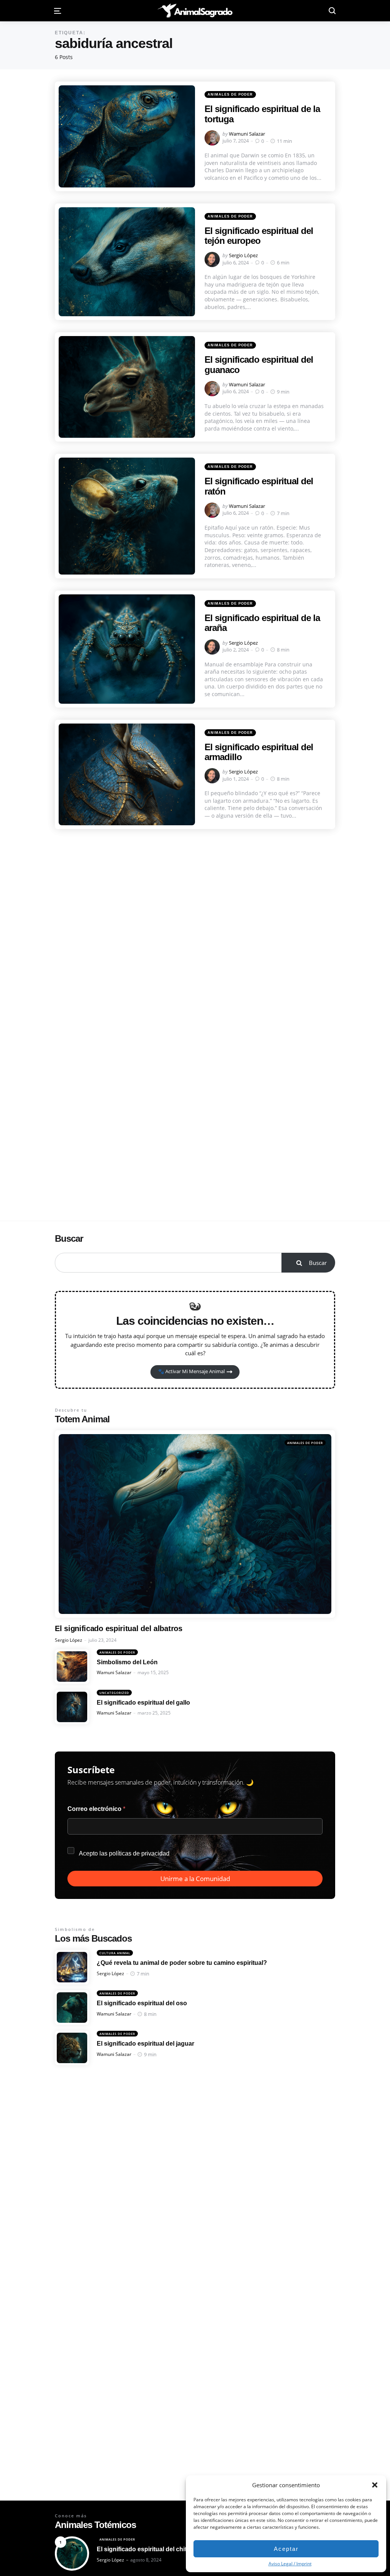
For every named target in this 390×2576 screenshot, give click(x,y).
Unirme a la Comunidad (195, 1879)
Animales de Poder (230, 94)
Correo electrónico (96, 1809)
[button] (375, 2485)
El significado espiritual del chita (143, 2549)
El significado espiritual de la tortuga (262, 114)
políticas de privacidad (139, 1853)
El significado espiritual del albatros (119, 1628)
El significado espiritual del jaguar (145, 2044)
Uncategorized (114, 1693)
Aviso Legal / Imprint (290, 2564)
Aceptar (286, 2549)
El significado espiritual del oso (142, 2003)
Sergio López (243, 255)
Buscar (69, 1238)
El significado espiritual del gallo (143, 1703)
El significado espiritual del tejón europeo (259, 236)
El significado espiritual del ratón (259, 486)
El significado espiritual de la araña (262, 623)
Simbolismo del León (127, 1662)
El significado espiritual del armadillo (259, 752)
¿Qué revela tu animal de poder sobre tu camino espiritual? (182, 1963)
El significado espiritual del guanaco (259, 364)
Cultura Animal (115, 1953)
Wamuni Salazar (247, 134)
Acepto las (124, 1853)
